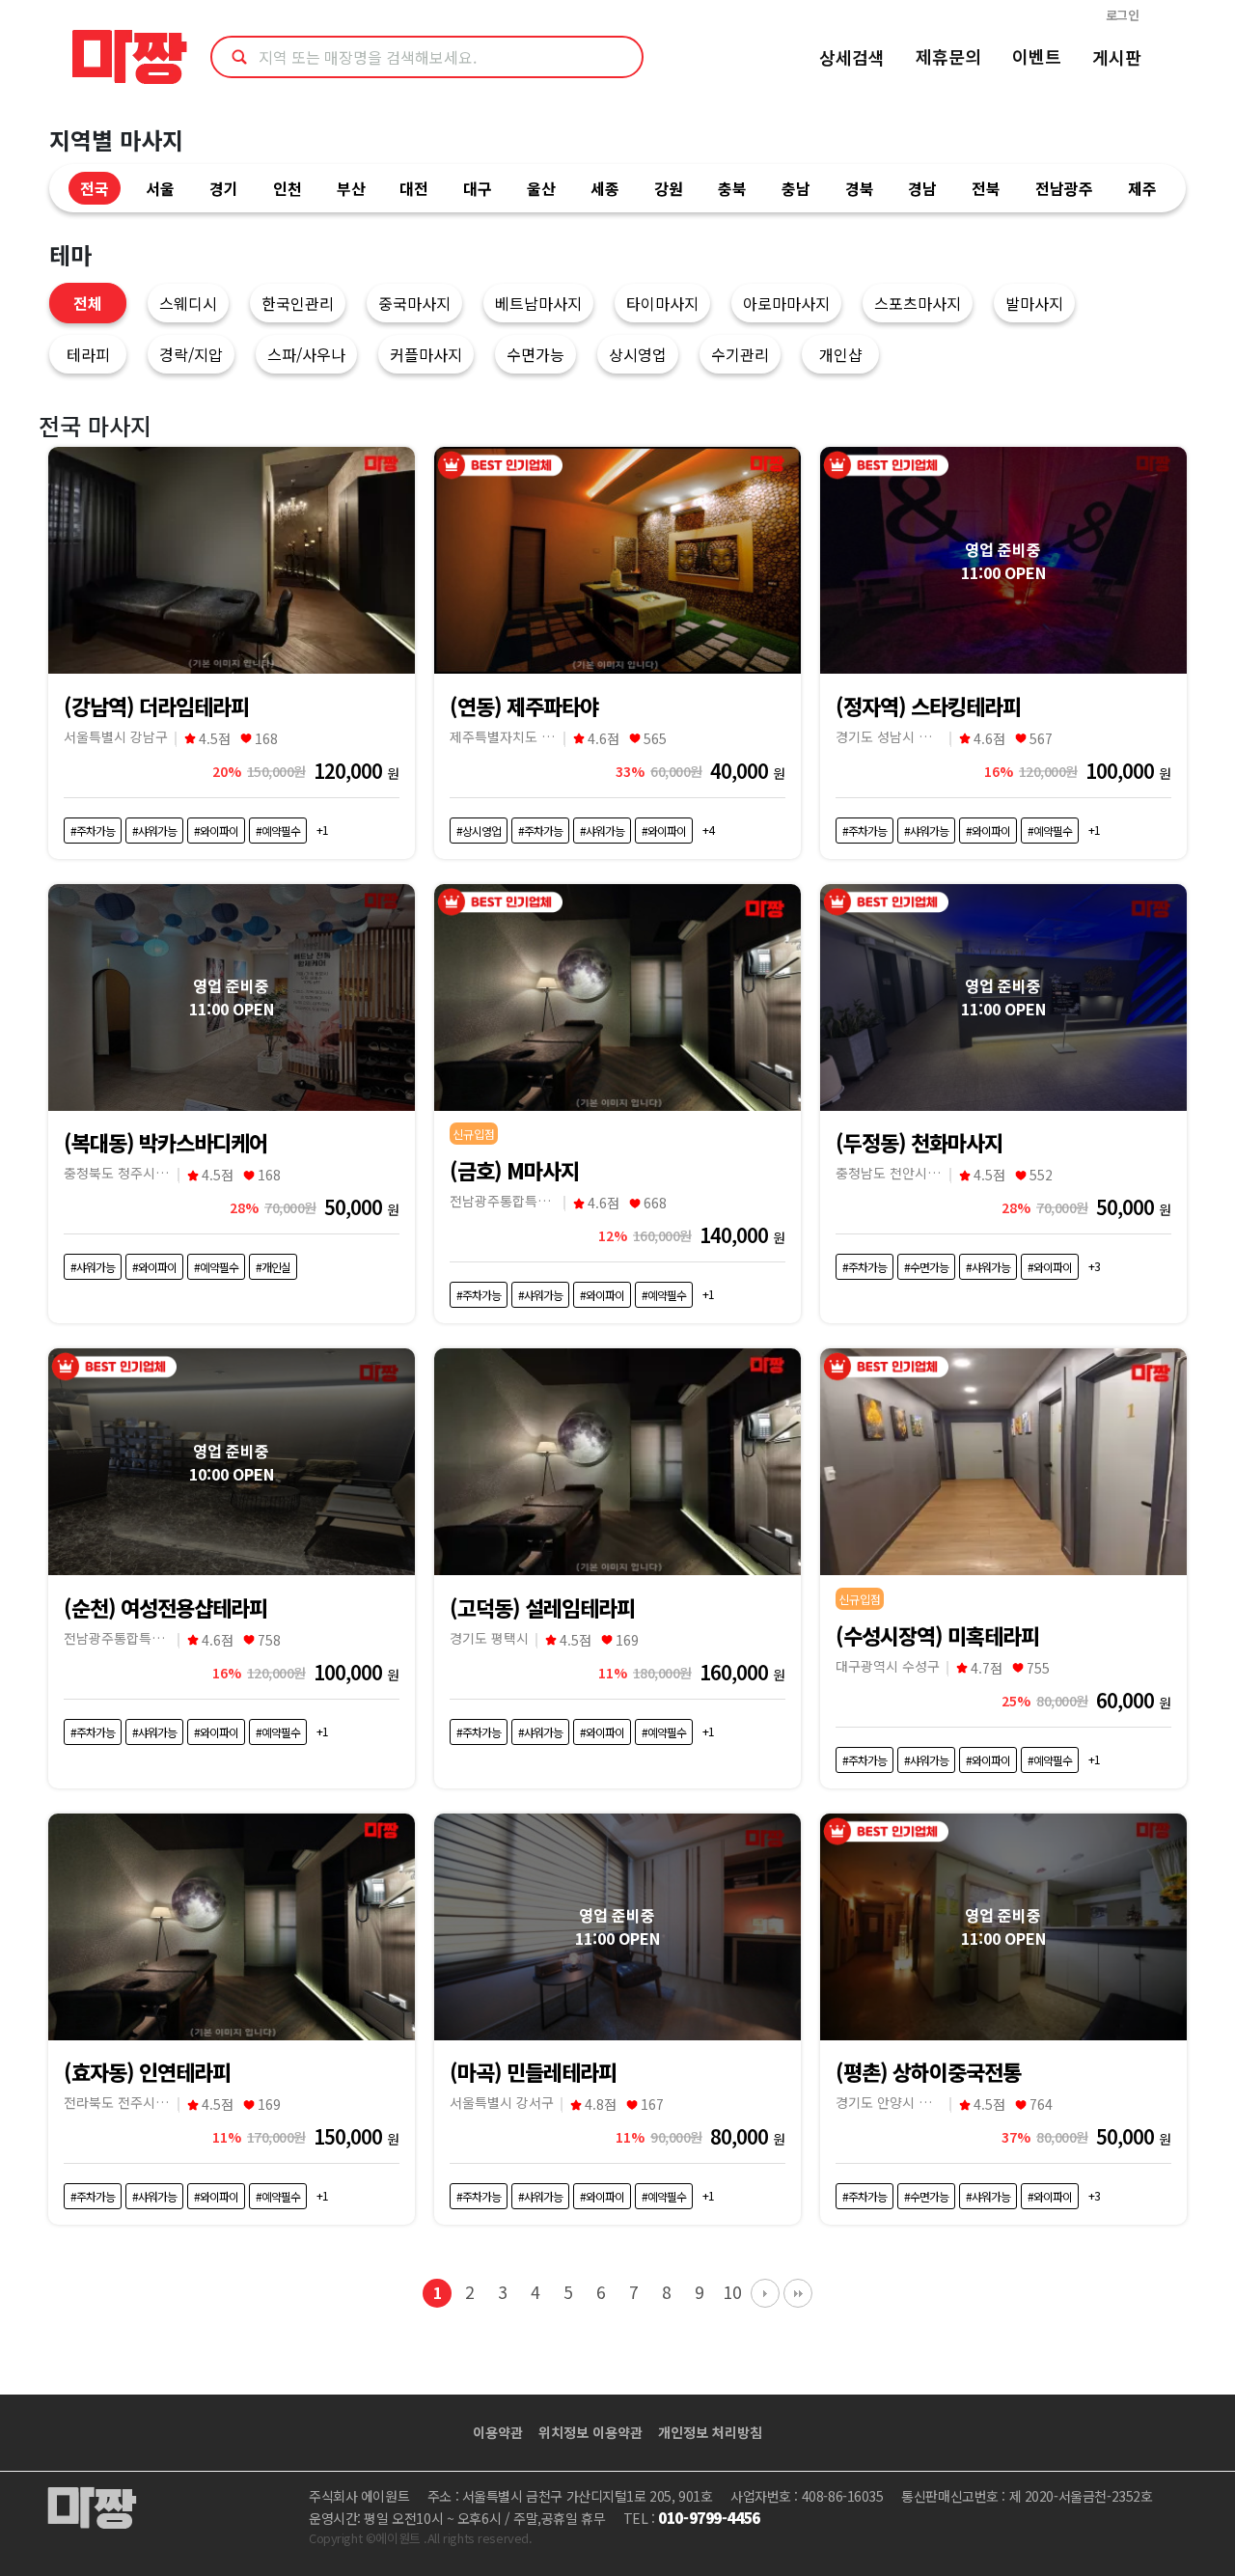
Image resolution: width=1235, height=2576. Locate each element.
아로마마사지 (786, 303)
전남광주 (1064, 188)
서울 (160, 188)
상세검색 (852, 57)
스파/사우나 (306, 354)
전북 (986, 188)
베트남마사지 (538, 303)
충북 (732, 188)
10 (732, 2292)
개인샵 (841, 354)
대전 (414, 188)
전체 (88, 303)
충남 (796, 188)
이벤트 (1037, 56)
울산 (541, 188)
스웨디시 (188, 303)
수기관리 (740, 354)
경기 (224, 188)
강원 (669, 188)
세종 (605, 188)
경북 (860, 188)
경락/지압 (191, 354)
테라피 (88, 354)
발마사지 (1034, 303)
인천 (288, 188)
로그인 (1123, 15)
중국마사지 (414, 303)
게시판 (1117, 57)
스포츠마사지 (918, 303)
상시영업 (638, 354)
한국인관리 (298, 303)
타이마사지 (662, 303)
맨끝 (798, 2293)
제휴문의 (948, 56)
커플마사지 (426, 354)
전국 (95, 188)
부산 (351, 188)
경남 (922, 188)
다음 (765, 2293)
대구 (478, 188)
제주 (1142, 188)
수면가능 (535, 354)
